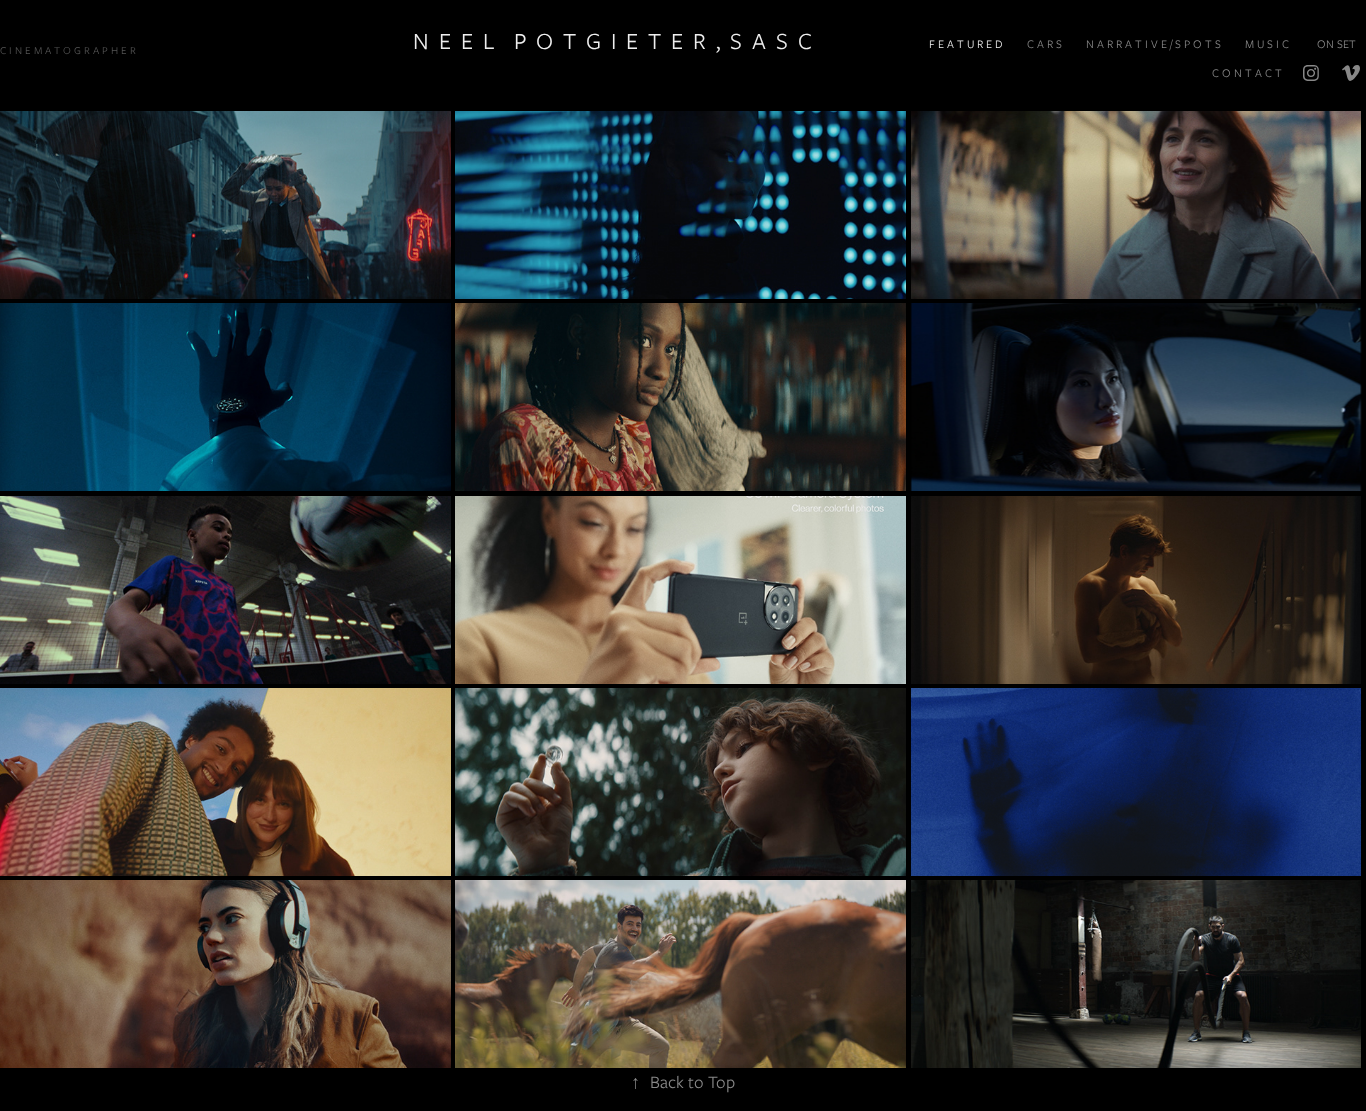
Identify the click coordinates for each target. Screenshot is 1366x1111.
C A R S (1044, 44)
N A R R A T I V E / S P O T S (1153, 44)
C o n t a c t (1247, 73)
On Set (1336, 44)
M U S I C (1267, 44)
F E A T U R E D (966, 44)
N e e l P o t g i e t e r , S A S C (612, 40)
